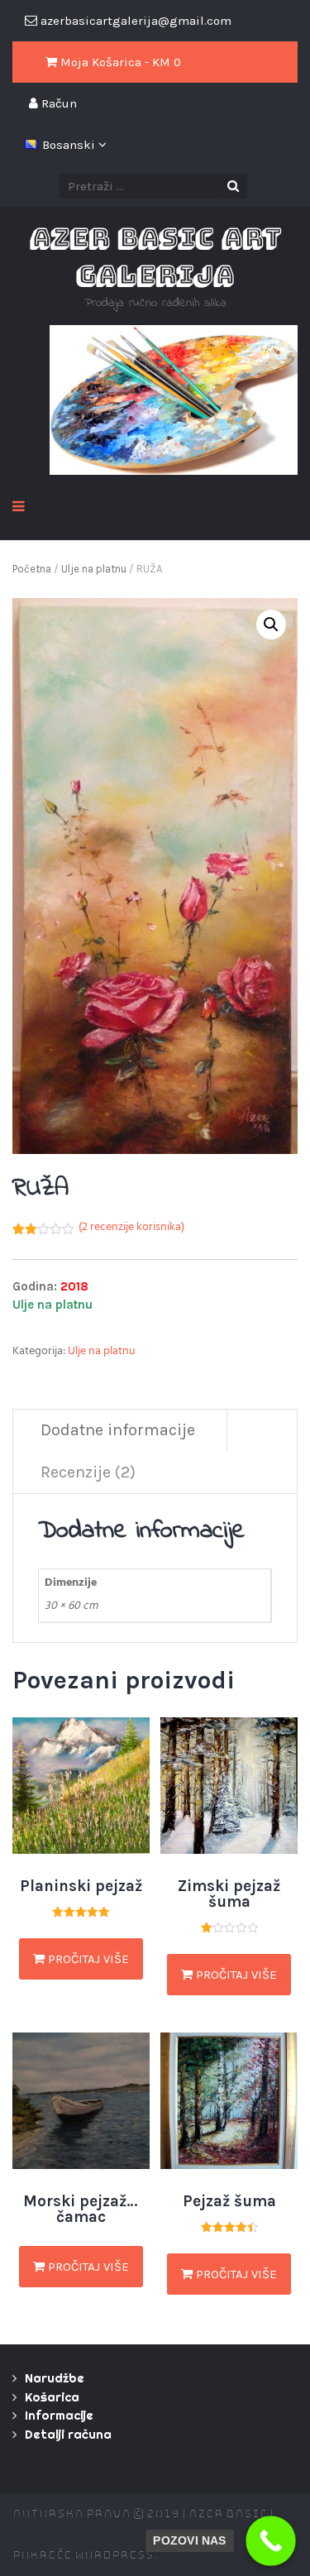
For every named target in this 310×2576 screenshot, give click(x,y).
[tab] (118, 1431)
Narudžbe (55, 2378)
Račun (57, 103)
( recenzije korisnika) (131, 1228)
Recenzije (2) (88, 1472)
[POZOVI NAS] (271, 2541)
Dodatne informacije (118, 1430)
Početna (32, 569)
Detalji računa (68, 2434)
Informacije (59, 2415)
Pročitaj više (87, 1959)
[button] (271, 625)
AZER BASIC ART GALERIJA (155, 256)
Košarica (52, 2397)
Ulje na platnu (94, 569)
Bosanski (70, 145)
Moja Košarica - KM (119, 62)
